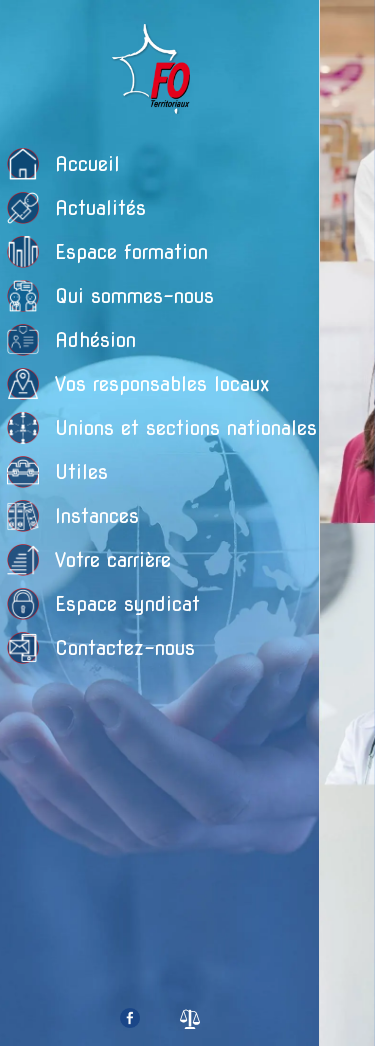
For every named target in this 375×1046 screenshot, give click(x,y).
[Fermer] (348, 28)
